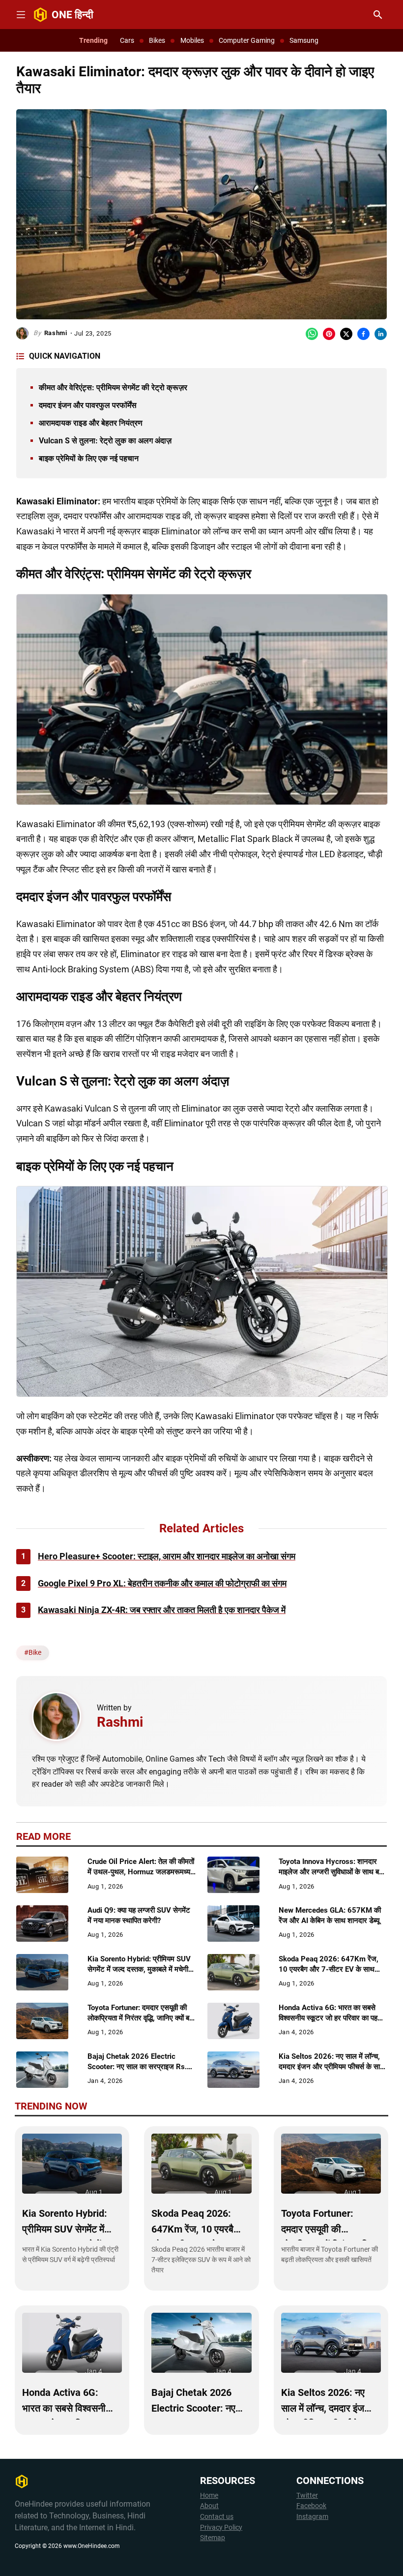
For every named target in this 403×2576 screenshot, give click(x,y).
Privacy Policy (221, 2528)
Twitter (307, 2496)
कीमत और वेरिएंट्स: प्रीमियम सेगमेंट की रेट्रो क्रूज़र (113, 388)
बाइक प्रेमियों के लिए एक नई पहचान (89, 458)
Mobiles (192, 40)
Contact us (217, 2517)
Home (209, 2496)
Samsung (304, 40)
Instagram (312, 2517)
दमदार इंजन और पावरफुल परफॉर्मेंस (88, 405)
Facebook (311, 2506)
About (209, 2506)
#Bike (33, 1652)
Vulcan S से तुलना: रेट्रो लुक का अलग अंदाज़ (105, 441)
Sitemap (213, 2538)
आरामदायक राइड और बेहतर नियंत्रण (91, 423)
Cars (127, 40)
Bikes (157, 40)
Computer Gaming (247, 40)
